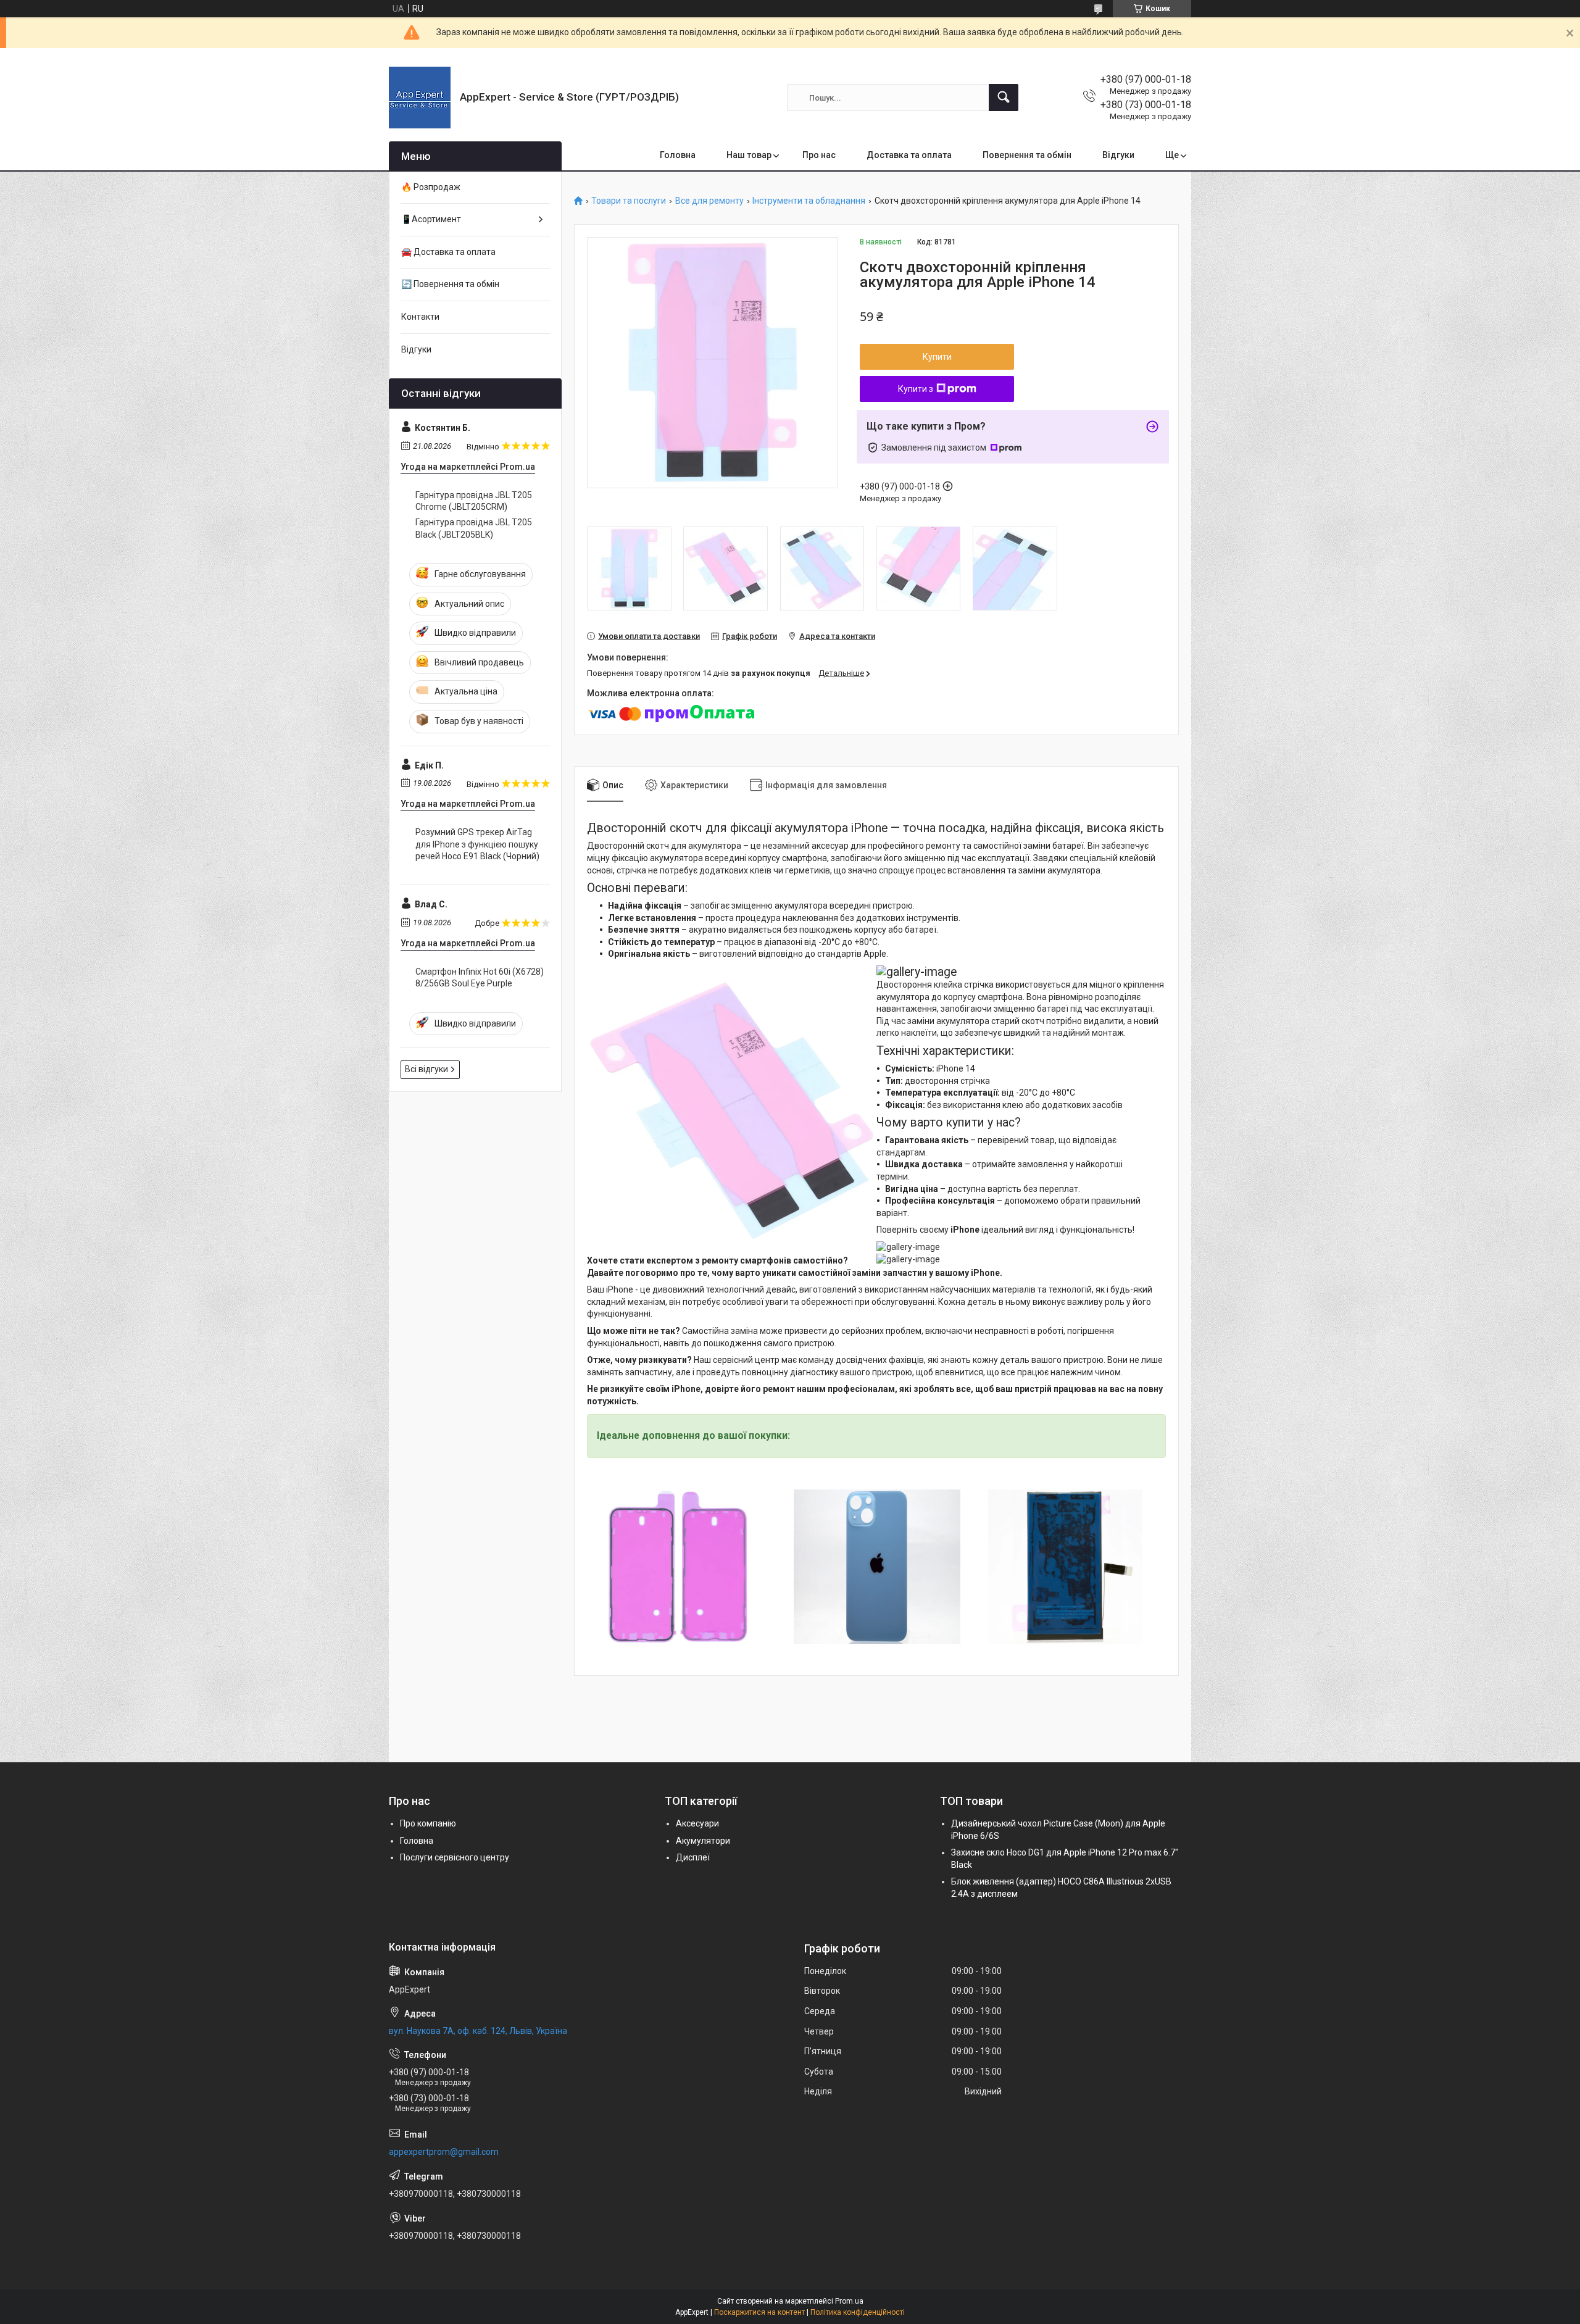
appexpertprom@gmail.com (444, 2152)
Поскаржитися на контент (759, 2312)
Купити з (916, 389)
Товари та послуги (629, 201)
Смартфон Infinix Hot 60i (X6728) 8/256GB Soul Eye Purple (480, 978)
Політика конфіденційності (858, 2312)
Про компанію (428, 1823)
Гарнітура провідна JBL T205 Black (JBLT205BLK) (474, 528)
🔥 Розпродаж (431, 187)
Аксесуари (697, 1823)
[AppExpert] (420, 98)
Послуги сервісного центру (455, 1857)
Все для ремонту (709, 201)
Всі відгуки (426, 1069)
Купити (937, 357)
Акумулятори (703, 1841)
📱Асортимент (431, 219)
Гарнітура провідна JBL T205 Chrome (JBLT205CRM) (474, 501)
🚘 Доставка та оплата (448, 252)
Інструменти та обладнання (809, 201)
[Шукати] (1004, 98)
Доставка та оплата (909, 155)
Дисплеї (693, 1857)
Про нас (819, 155)
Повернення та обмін (1027, 155)
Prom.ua (849, 2301)
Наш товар (749, 155)
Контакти (420, 317)
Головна (678, 155)
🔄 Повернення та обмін (450, 284)
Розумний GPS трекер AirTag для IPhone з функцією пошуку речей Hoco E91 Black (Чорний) (477, 844)
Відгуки (1118, 155)
